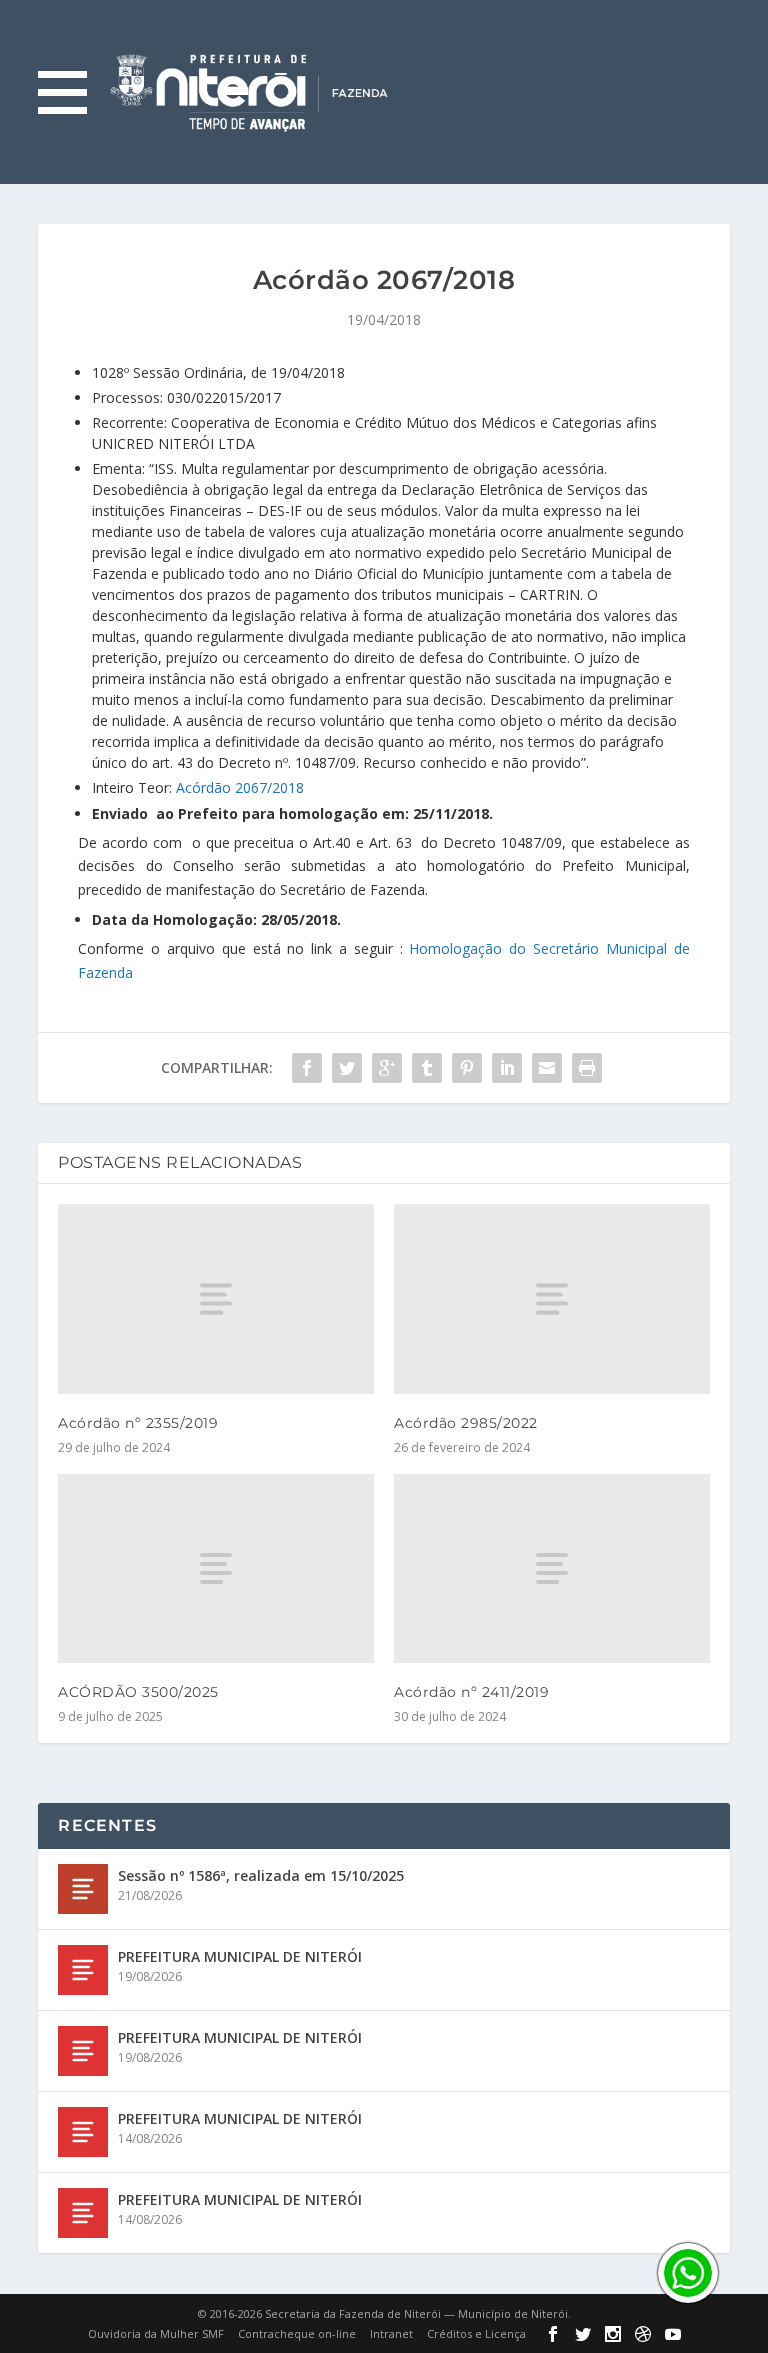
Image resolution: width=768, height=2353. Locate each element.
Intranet (391, 2333)
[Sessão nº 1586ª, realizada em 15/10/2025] (83, 1889)
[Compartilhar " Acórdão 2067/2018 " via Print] (587, 1068)
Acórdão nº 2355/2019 (138, 1423)
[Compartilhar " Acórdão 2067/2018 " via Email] (547, 1068)
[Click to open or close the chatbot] (688, 2273)
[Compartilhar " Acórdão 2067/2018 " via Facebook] (307, 1068)
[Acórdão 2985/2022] (552, 1298)
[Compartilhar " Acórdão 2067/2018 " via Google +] (387, 1068)
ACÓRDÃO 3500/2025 (138, 1692)
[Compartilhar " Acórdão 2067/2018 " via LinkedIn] (507, 1068)
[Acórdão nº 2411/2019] (552, 1568)
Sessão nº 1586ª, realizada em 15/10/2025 (261, 1875)
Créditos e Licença (476, 2333)
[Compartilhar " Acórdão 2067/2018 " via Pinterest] (467, 1068)
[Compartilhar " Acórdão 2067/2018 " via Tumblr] (427, 1068)
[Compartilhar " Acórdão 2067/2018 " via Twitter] (347, 1068)
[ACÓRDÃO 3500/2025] (216, 1568)
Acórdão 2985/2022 (466, 1423)
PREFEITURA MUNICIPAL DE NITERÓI (240, 1956)
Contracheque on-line (297, 2333)
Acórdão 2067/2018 (240, 787)
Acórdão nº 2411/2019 (471, 1692)
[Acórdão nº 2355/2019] (216, 1298)
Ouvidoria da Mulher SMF (156, 2333)
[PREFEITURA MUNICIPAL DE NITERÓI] (83, 1970)
